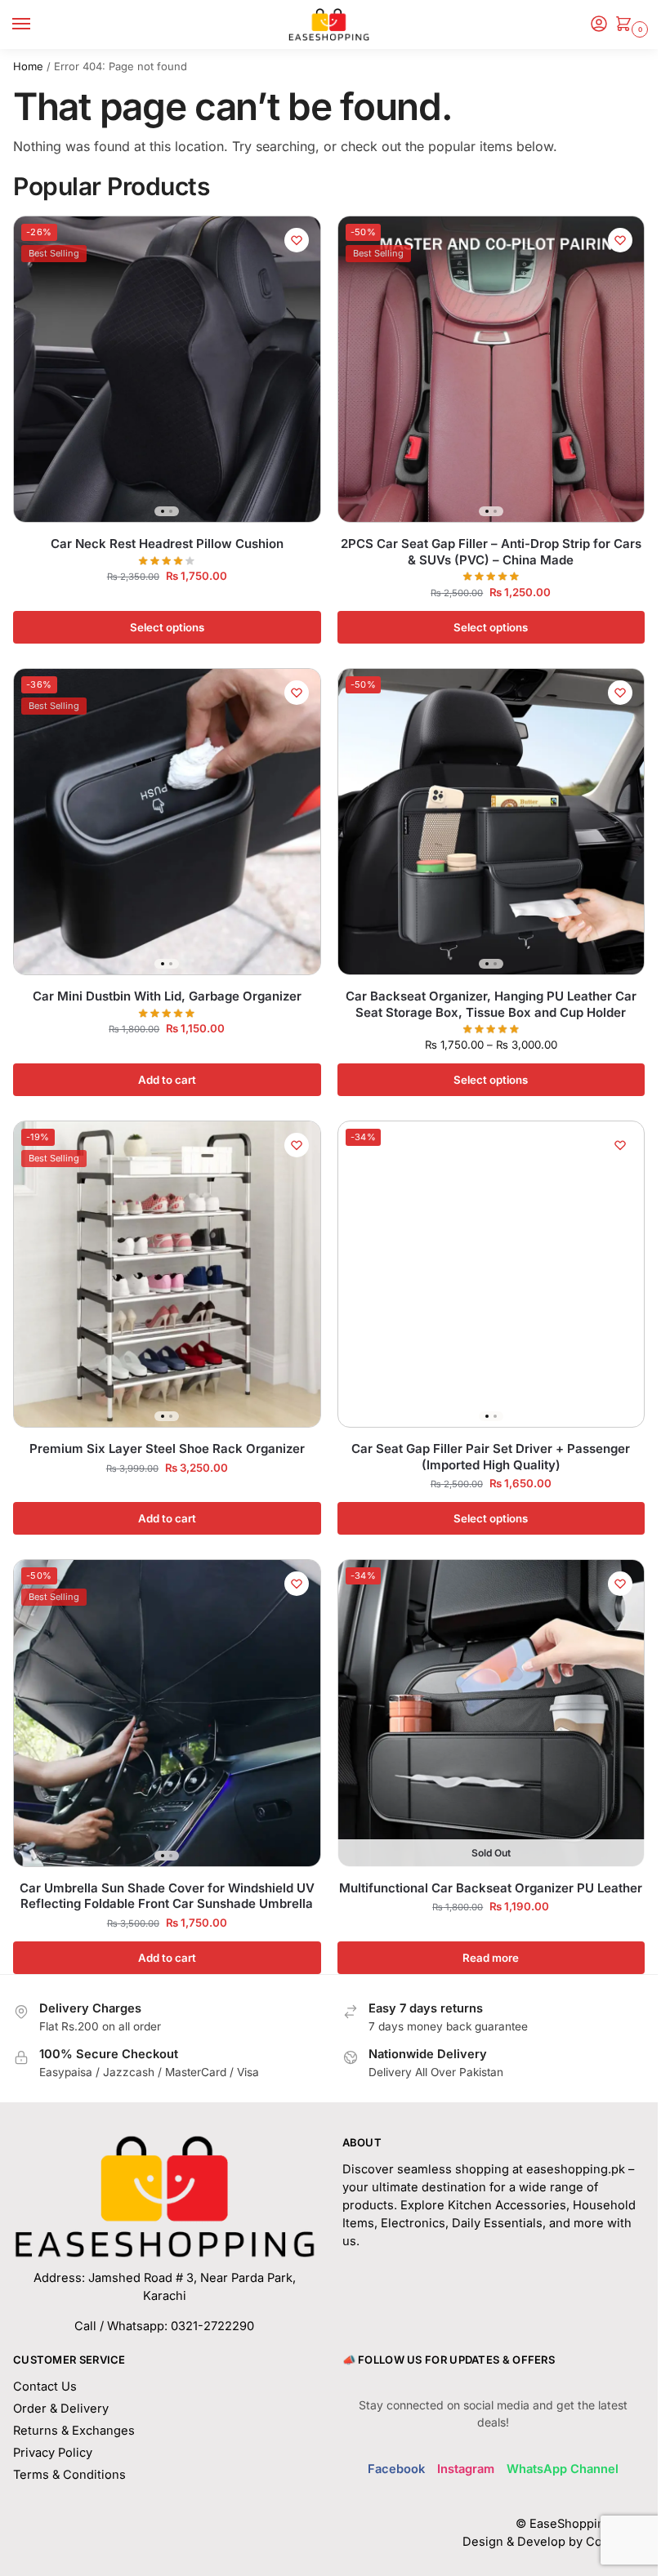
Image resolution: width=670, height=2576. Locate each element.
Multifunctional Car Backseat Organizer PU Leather (491, 1888)
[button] (627, 25)
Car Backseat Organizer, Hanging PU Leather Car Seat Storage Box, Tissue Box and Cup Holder (491, 1004)
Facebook (396, 2469)
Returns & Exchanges (74, 2431)
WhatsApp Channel (563, 2469)
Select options (167, 627)
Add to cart (167, 1080)
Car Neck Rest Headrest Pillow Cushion (167, 544)
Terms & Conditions (69, 2475)
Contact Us (45, 2387)
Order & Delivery (61, 2409)
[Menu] (37, 25)
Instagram (466, 2469)
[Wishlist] (297, 240)
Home (28, 66)
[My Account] (599, 25)
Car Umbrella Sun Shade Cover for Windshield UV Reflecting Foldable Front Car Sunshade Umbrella (167, 1896)
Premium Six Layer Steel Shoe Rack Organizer (167, 1448)
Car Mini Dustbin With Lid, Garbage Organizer (167, 996)
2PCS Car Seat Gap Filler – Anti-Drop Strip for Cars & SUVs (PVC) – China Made (491, 552)
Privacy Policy (53, 2453)
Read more (491, 1958)
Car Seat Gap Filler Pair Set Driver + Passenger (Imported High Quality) (491, 1457)
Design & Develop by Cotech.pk (554, 2542)
